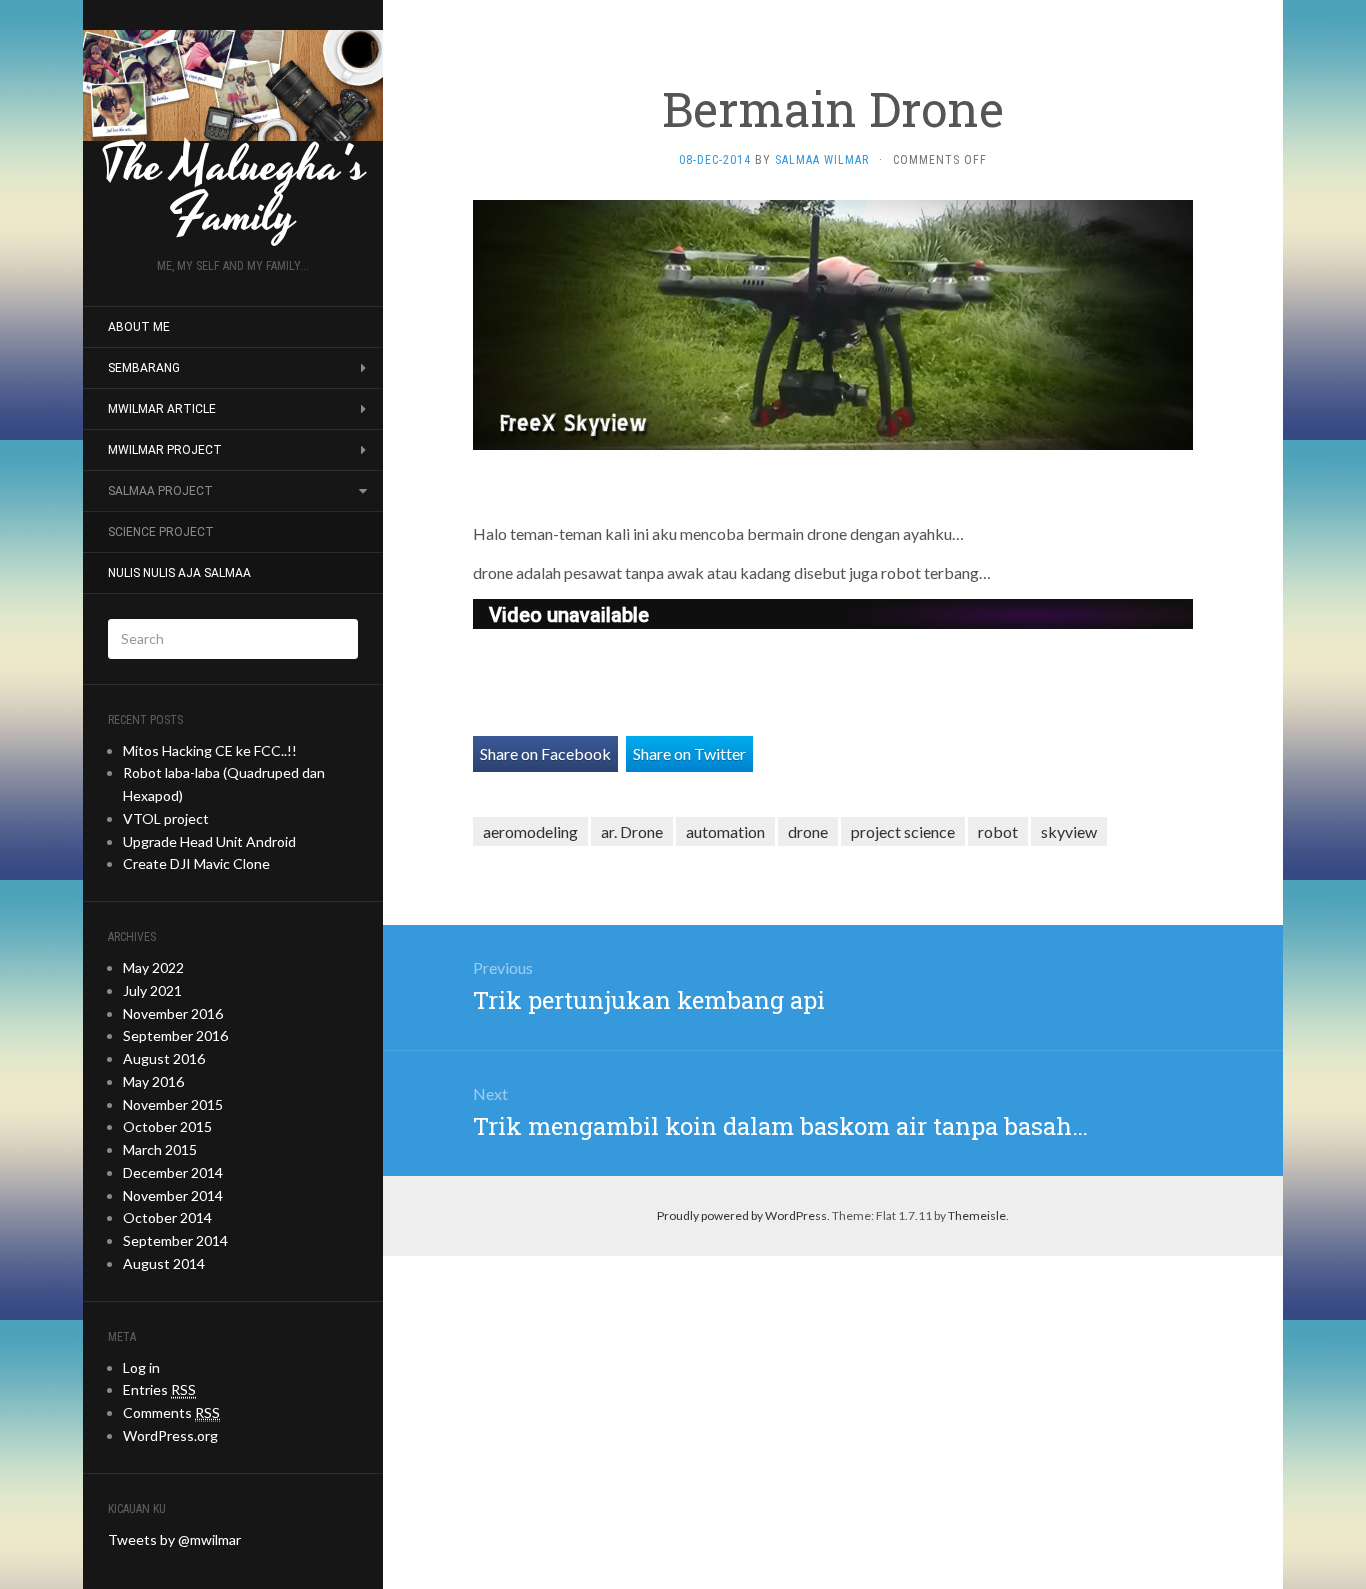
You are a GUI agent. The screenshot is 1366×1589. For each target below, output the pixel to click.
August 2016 (164, 1058)
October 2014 (167, 1217)
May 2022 (153, 967)
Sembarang (144, 368)
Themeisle (977, 1215)
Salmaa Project (160, 491)
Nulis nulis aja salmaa (179, 573)
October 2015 (167, 1126)
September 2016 (175, 1035)
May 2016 (153, 1081)
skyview (1069, 831)
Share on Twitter (689, 753)
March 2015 (160, 1149)
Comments (171, 1412)
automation (725, 831)
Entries (159, 1389)
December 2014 (173, 1172)
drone (808, 831)
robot (998, 831)
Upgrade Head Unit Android (209, 841)
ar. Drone (632, 831)
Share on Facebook (545, 753)
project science (903, 831)
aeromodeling (530, 831)
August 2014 (164, 1263)
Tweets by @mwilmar (174, 1539)
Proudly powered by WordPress (742, 1215)
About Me (139, 327)
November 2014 (173, 1195)
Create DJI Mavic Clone (196, 863)
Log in (141, 1367)
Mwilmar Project (165, 450)
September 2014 (175, 1240)
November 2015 (173, 1104)
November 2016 (173, 1013)
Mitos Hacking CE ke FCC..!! (210, 750)
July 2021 (152, 990)
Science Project (161, 532)
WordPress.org (170, 1435)
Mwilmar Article (162, 409)
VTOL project (166, 818)
